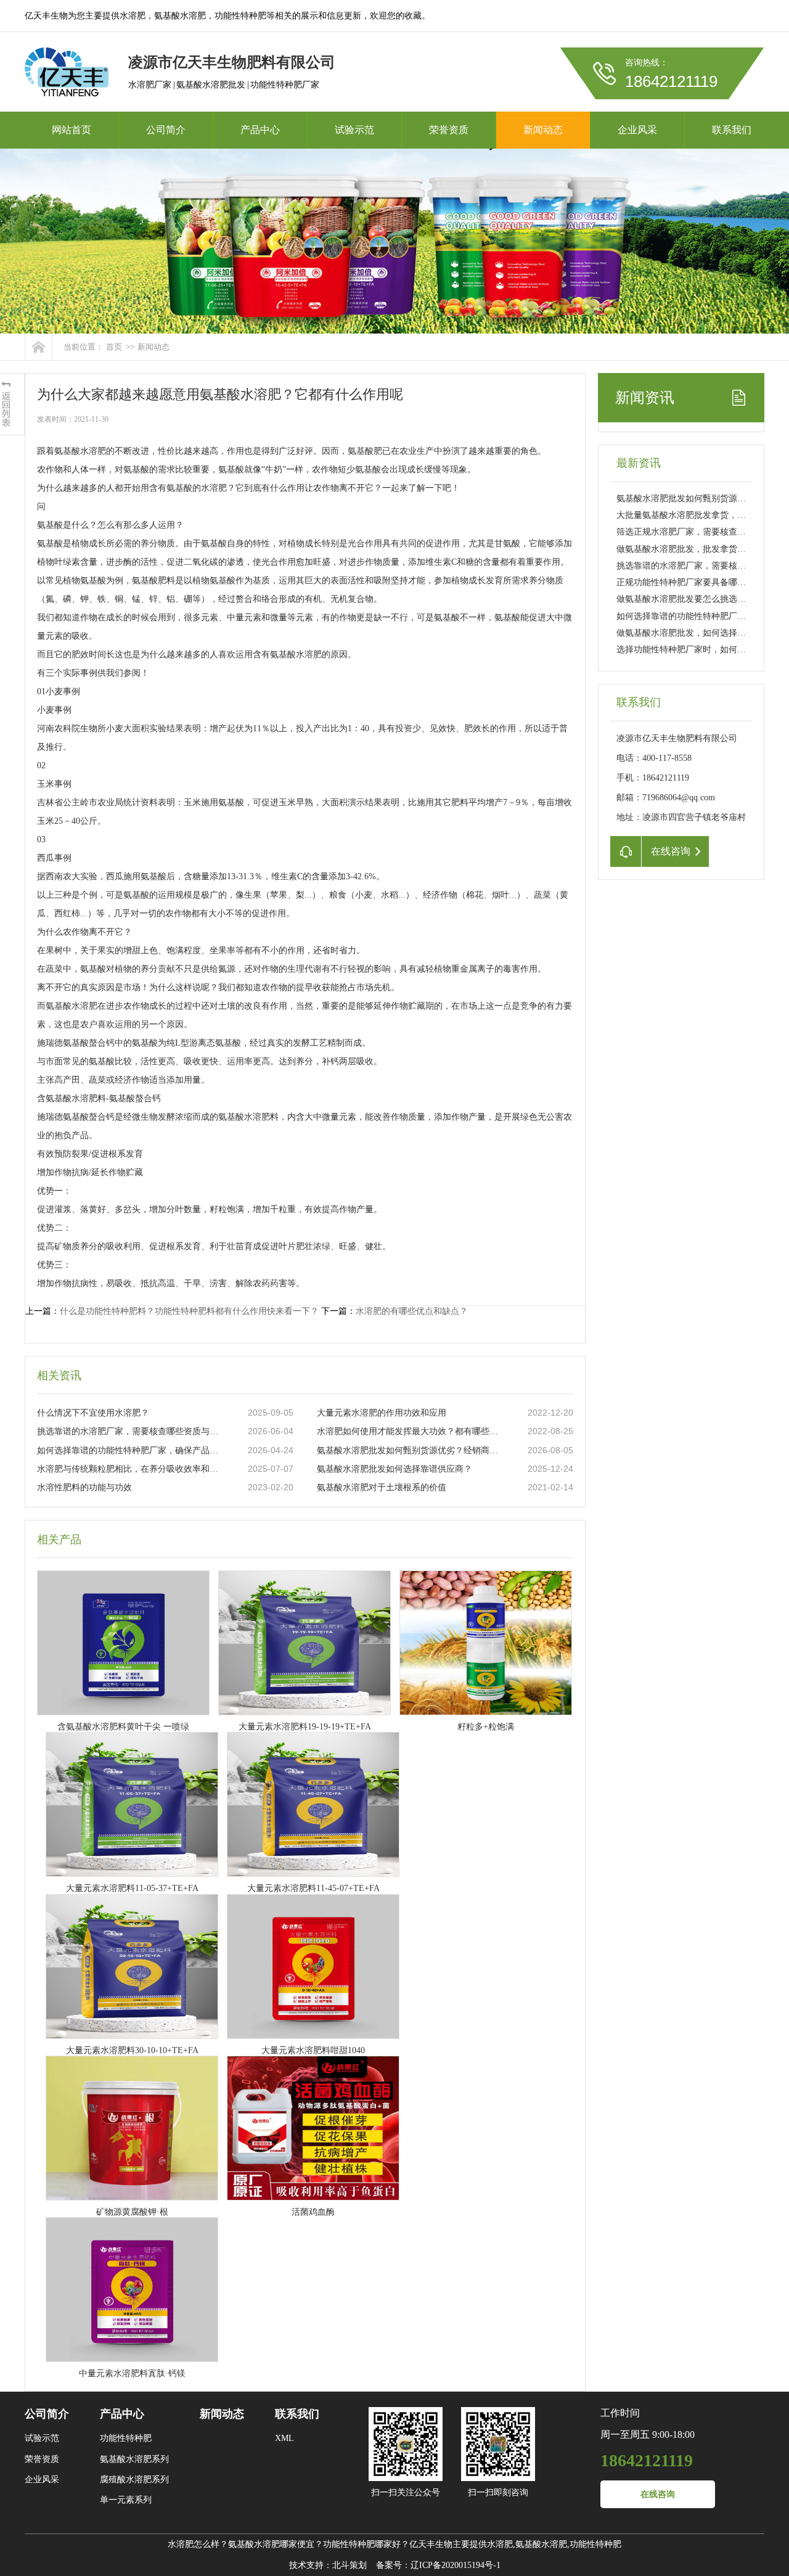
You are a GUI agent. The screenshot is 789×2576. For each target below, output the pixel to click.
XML (284, 2438)
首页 (114, 347)
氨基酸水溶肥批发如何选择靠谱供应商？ (394, 1469)
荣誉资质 (449, 130)
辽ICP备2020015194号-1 (456, 2565)
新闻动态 (543, 130)
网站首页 (72, 130)
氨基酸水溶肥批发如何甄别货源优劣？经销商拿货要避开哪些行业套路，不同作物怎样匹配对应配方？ (410, 1450)
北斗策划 (350, 2565)
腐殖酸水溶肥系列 (134, 2480)
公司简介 (166, 130)
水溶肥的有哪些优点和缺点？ (412, 1311)
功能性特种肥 (126, 2438)
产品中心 (260, 130)
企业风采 (637, 130)
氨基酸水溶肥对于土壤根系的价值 (382, 1487)
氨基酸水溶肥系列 (134, 2459)
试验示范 (354, 130)
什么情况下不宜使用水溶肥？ (93, 1413)
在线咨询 (658, 2494)
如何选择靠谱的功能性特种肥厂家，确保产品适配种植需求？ (130, 1450)
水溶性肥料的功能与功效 (84, 1487)
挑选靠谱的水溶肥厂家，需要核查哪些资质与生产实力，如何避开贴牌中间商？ (130, 1431)
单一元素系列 (126, 2500)
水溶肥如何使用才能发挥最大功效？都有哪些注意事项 (410, 1431)
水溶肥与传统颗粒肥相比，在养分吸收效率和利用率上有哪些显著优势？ (130, 1469)
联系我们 (732, 130)
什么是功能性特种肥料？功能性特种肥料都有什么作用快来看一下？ (189, 1311)
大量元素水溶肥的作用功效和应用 (382, 1413)
